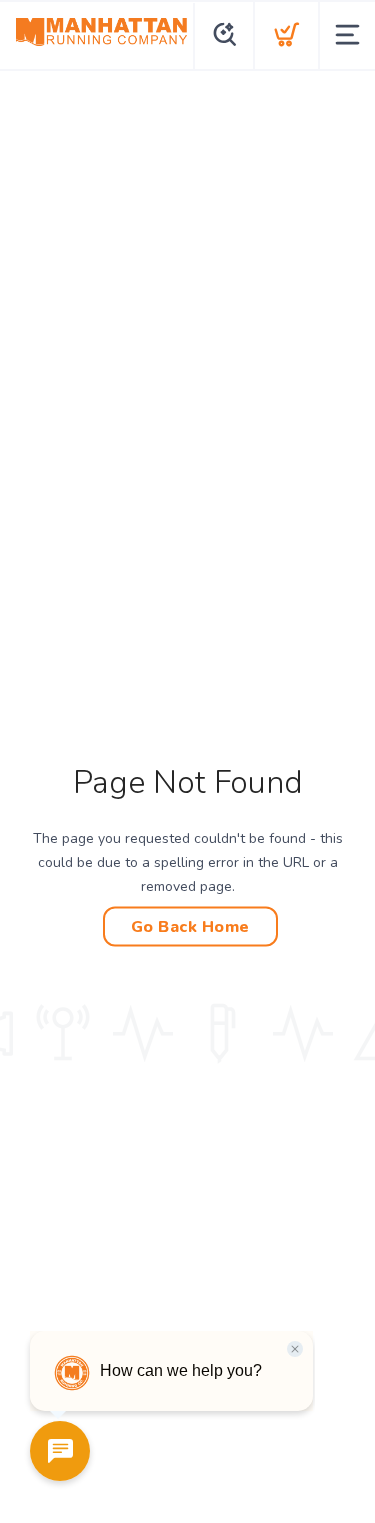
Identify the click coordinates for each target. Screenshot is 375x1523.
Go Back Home (190, 926)
